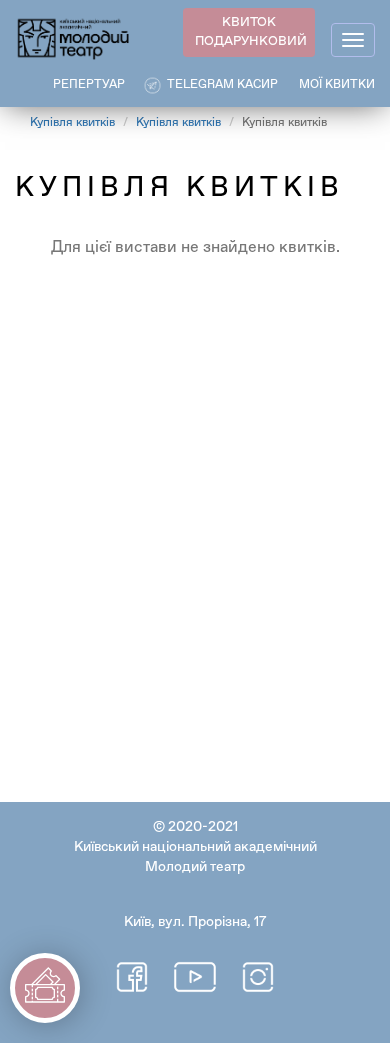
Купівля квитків (72, 123)
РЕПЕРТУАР (89, 85)
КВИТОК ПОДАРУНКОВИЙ (251, 32)
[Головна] (74, 37)
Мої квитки (337, 85)
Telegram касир (222, 85)
